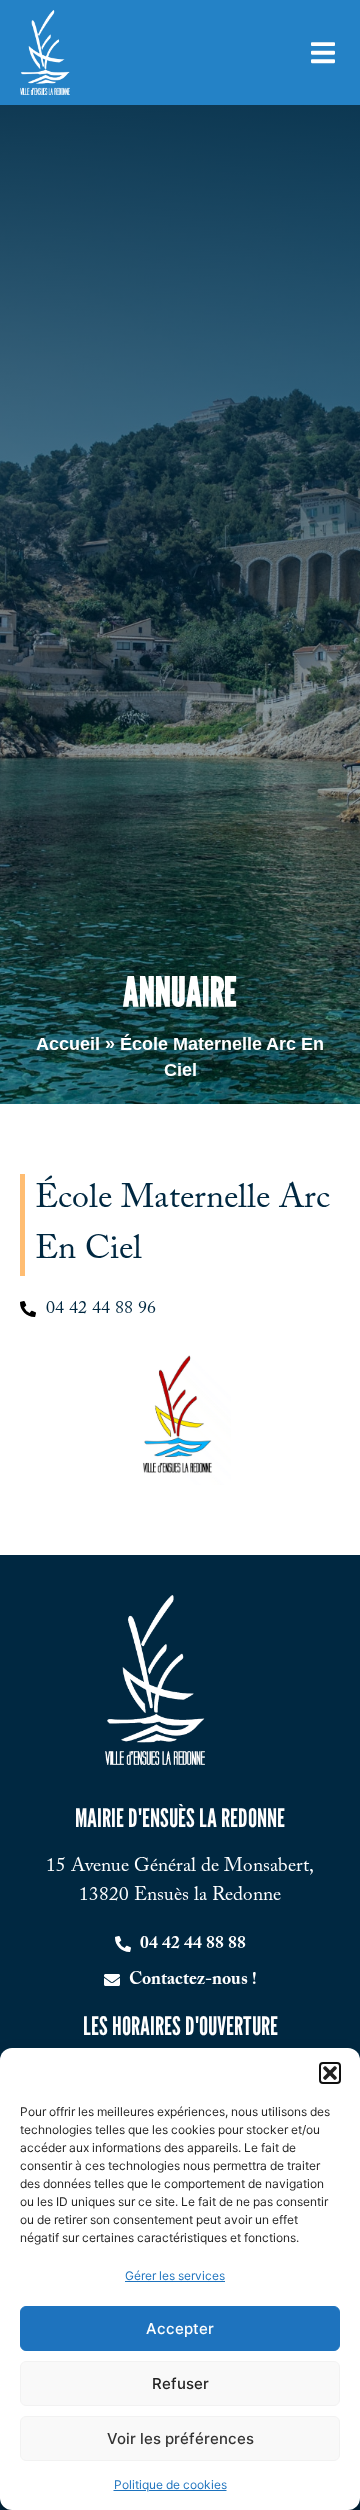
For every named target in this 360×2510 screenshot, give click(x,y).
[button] (330, 2073)
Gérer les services (175, 2275)
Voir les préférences (180, 2438)
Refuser (180, 2383)
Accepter (180, 2328)
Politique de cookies (170, 2484)
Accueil (68, 1044)
